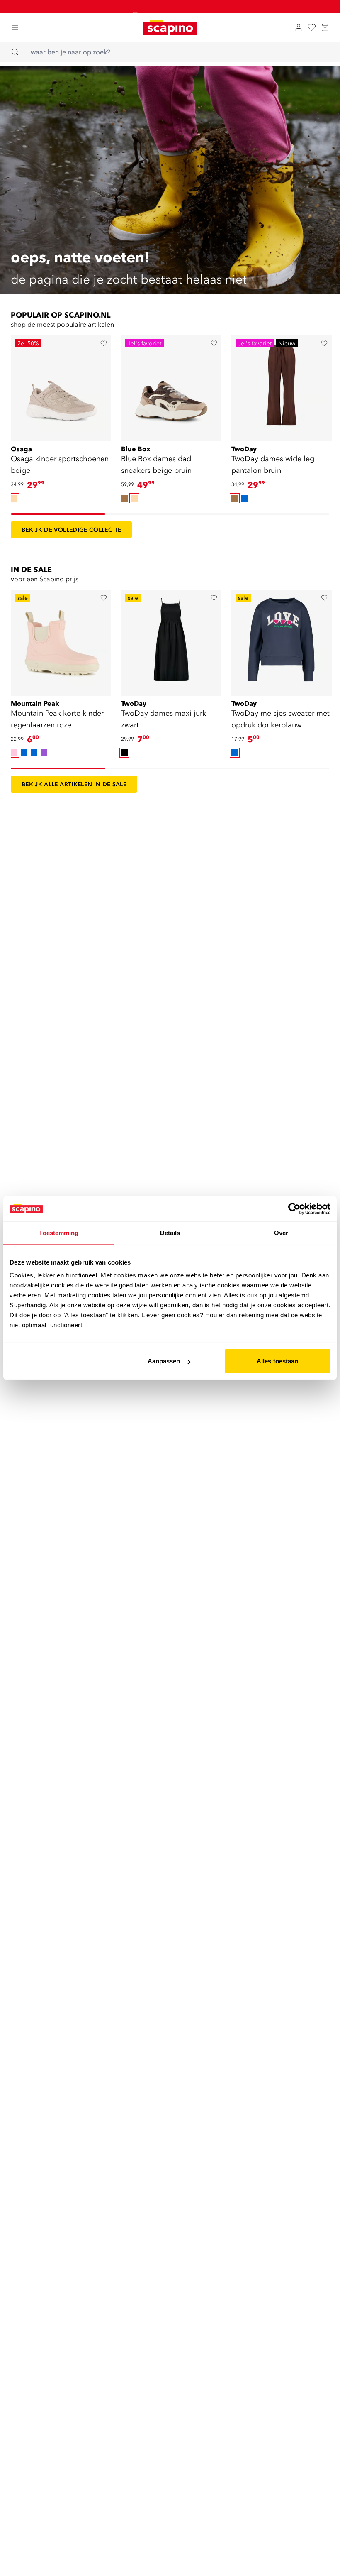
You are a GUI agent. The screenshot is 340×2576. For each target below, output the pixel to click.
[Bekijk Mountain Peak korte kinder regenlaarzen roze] (61, 640)
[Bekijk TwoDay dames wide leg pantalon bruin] (282, 385)
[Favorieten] (312, 27)
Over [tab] (281, 1232)
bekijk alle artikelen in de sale (74, 784)
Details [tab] (170, 1232)
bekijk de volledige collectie (71, 530)
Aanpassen (164, 1361)
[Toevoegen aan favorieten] (104, 343)
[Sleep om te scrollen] (58, 514)
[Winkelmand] (325, 27)
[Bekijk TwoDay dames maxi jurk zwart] (171, 640)
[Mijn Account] (299, 27)
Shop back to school (175, 6)
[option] (14, 498)
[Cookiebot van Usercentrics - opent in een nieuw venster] (294, 1208)
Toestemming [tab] (59, 1232)
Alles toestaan (277, 1361)
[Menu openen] (15, 27)
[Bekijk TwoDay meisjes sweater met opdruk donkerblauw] (282, 640)
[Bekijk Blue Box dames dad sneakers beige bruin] (171, 385)
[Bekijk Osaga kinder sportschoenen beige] (61, 385)
